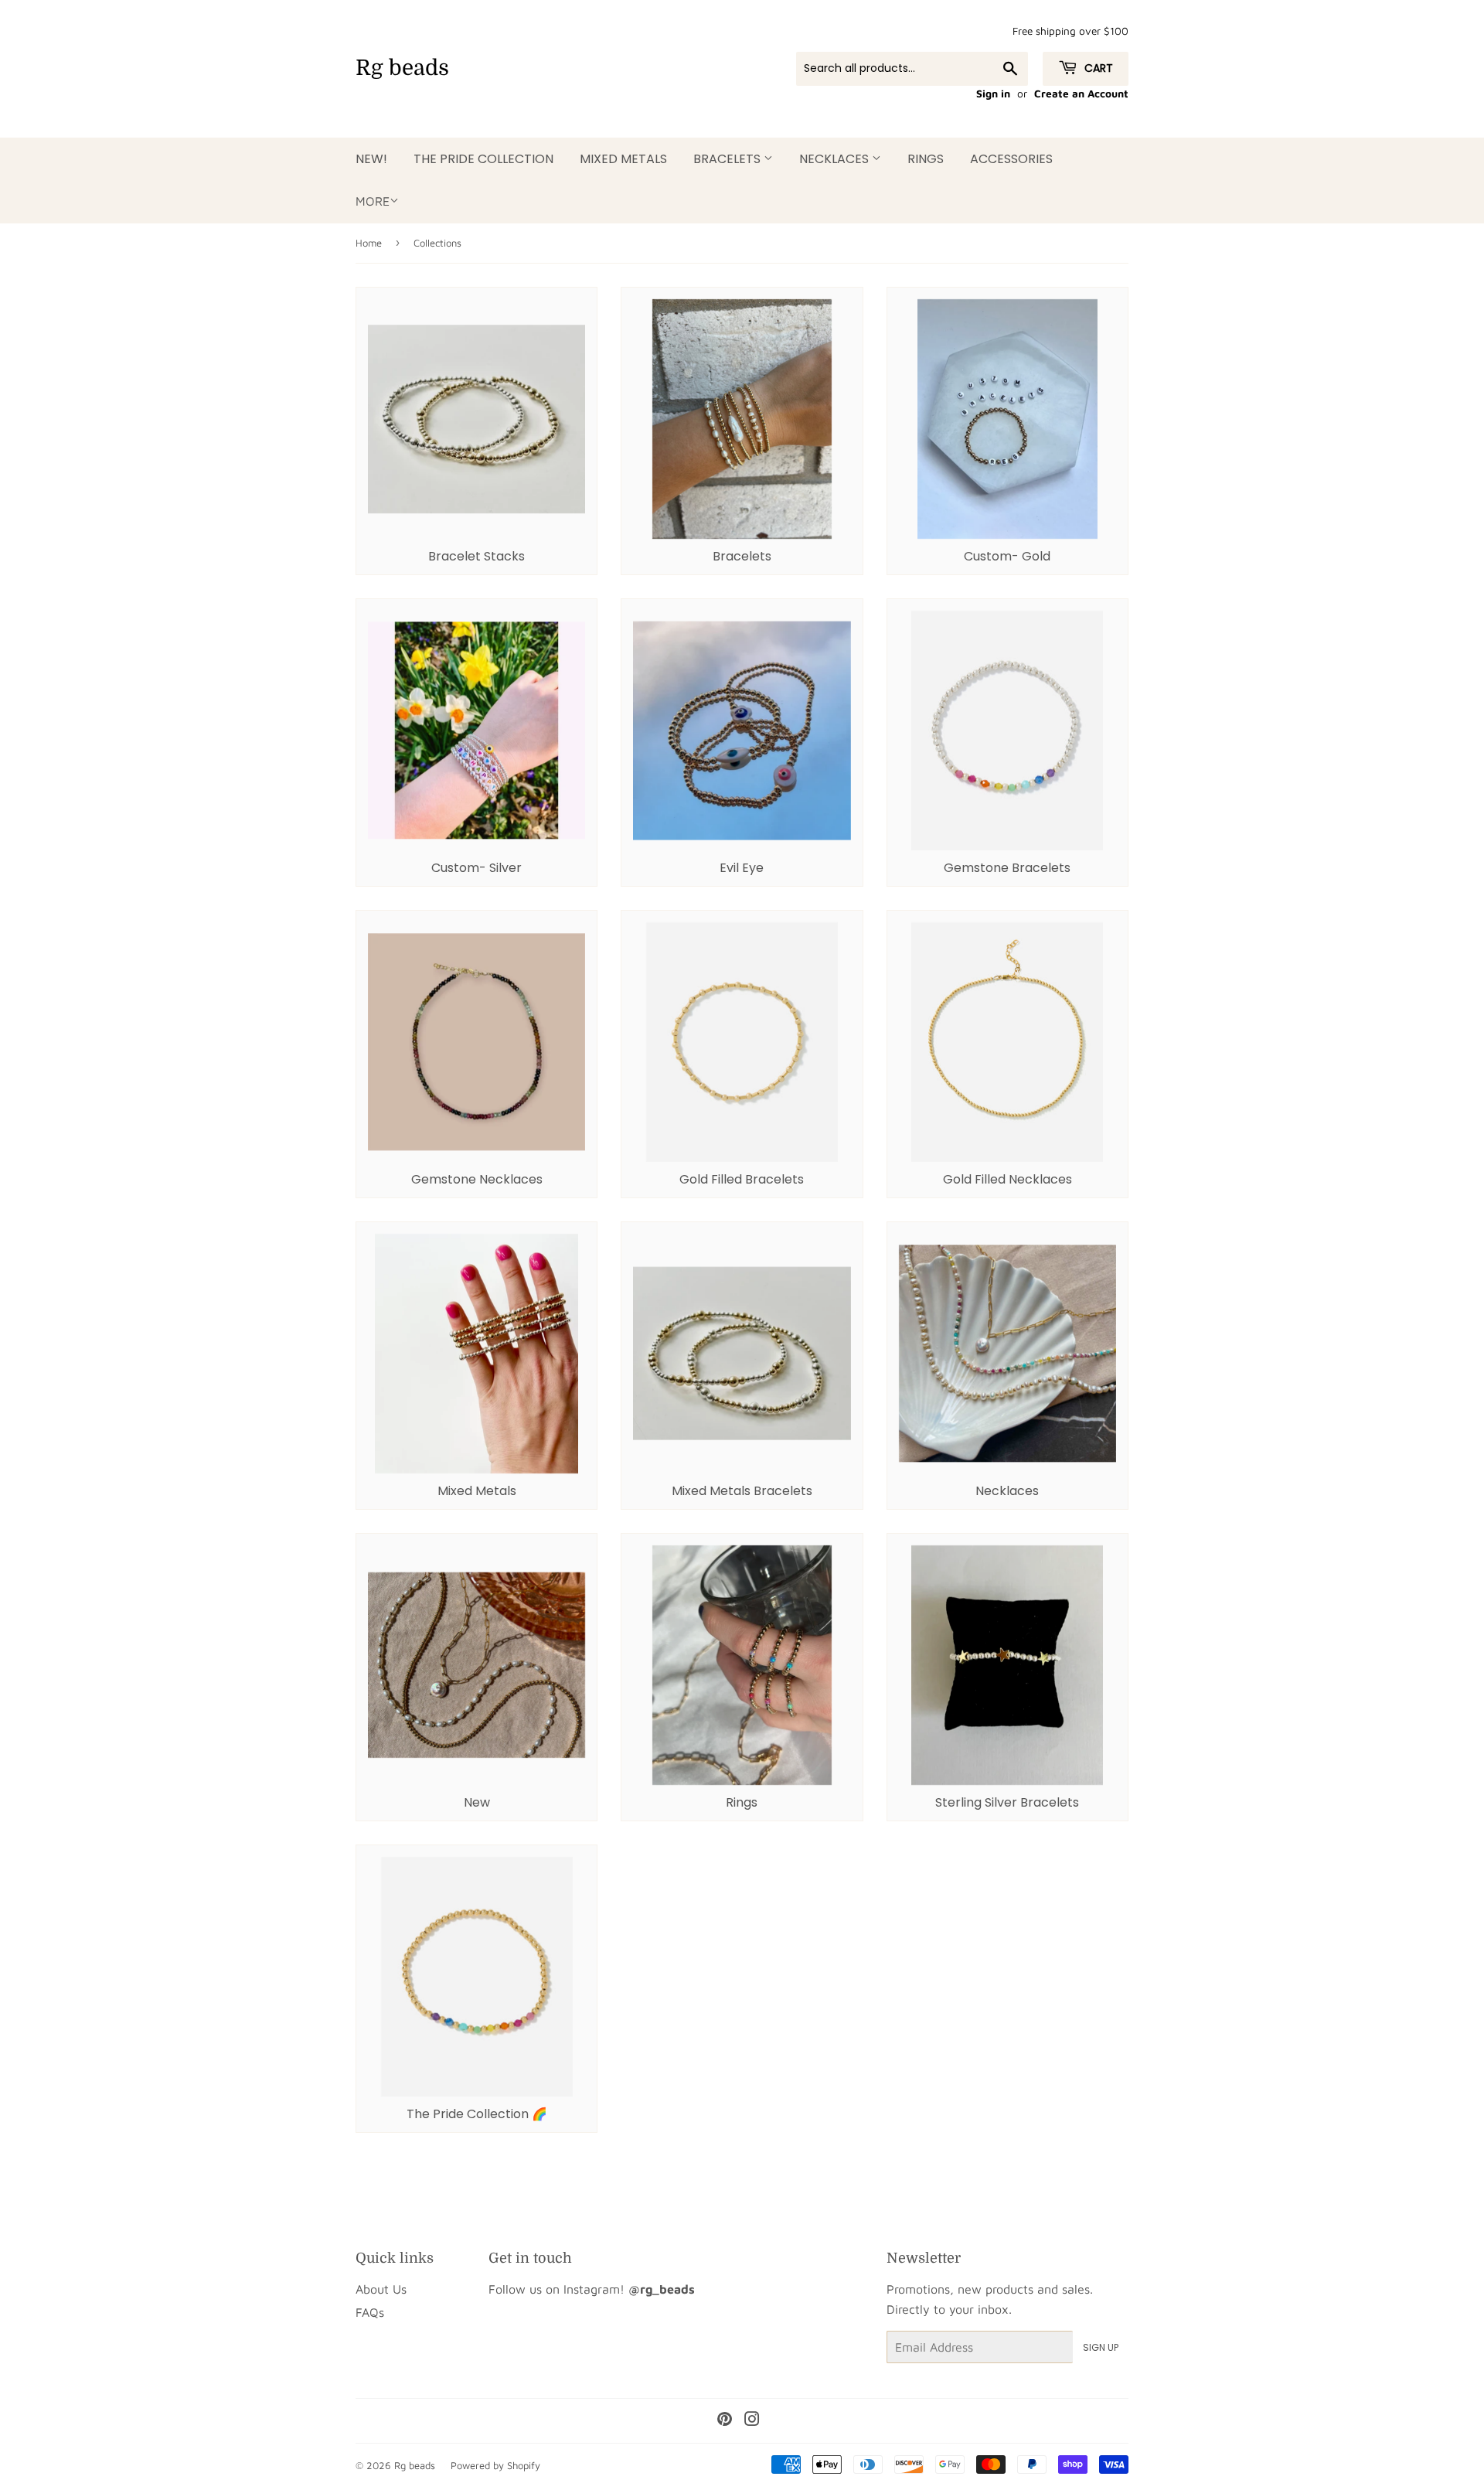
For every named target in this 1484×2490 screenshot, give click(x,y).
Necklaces (836, 159)
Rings (926, 159)
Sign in (993, 94)
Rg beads (402, 68)
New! (371, 159)
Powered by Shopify (495, 2465)
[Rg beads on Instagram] (752, 2420)
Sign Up (1101, 2347)
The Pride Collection (483, 159)
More (373, 201)
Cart (1097, 68)
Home (369, 243)
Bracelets (728, 159)
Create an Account (1081, 94)
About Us (381, 2289)
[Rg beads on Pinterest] (725, 2420)
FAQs (370, 2312)
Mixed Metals (623, 159)
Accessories (1011, 159)
